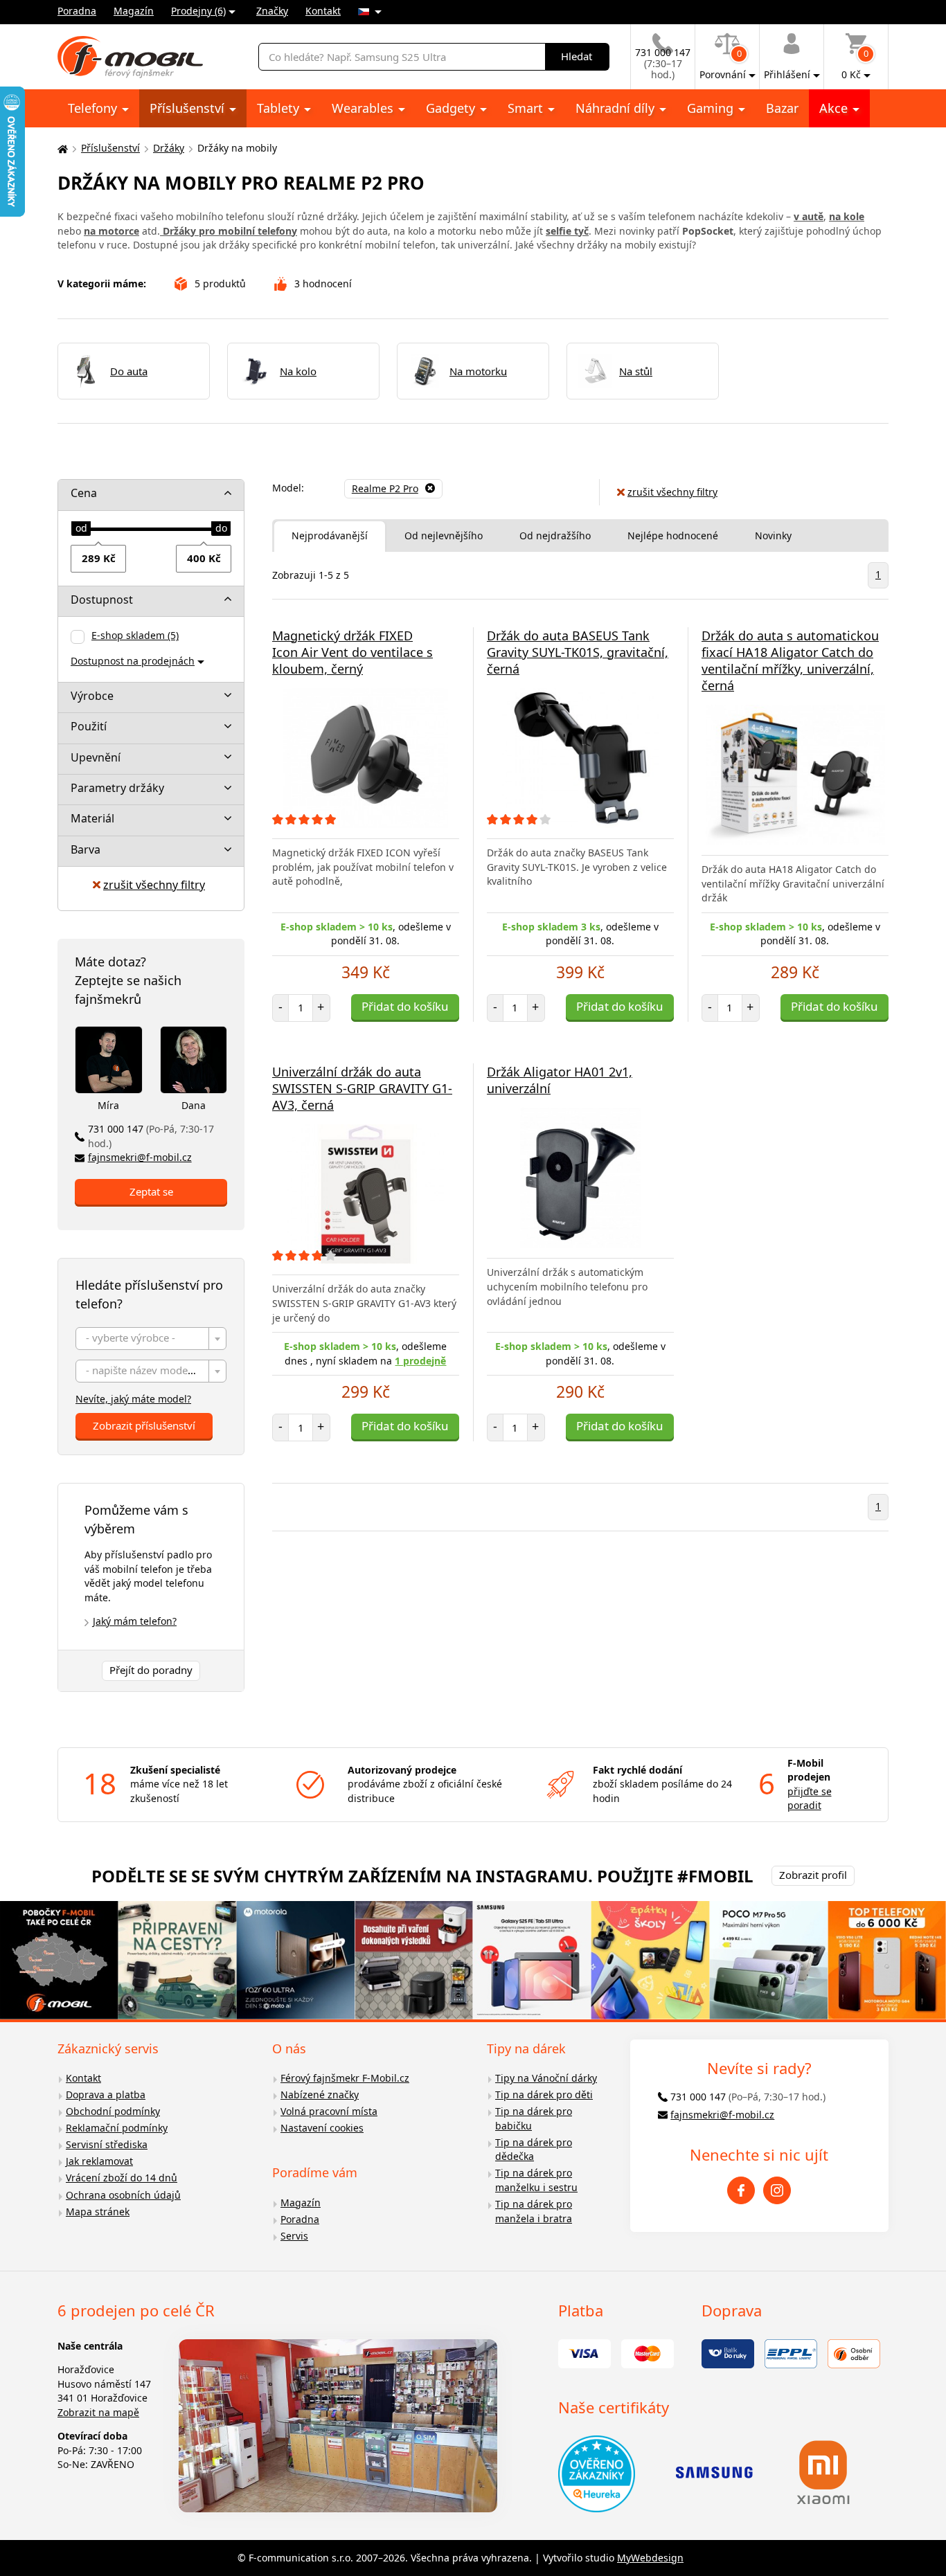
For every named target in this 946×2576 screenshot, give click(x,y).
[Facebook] (741, 2190)
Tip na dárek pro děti (544, 2095)
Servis (294, 2236)
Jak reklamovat (99, 2161)
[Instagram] (777, 2190)
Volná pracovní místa (329, 2111)
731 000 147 (151, 1136)
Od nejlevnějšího (444, 535)
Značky (272, 11)
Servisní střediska (107, 2144)
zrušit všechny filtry (154, 885)
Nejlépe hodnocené (673, 535)
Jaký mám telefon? (135, 1621)
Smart (527, 108)
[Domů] (61, 148)
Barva (86, 849)
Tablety (280, 108)
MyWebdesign (650, 2558)
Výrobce (92, 696)
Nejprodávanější (330, 535)
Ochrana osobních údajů (123, 2195)
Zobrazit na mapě (98, 2412)
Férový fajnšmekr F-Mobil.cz (345, 2078)
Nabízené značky (320, 2095)
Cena (84, 493)
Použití (89, 726)
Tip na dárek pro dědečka (534, 2150)
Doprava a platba (106, 2095)
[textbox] (151, 1339)
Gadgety (452, 108)
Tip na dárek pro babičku (534, 2118)
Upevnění (96, 757)
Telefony (94, 108)
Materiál (92, 818)
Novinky (773, 535)
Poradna (77, 11)
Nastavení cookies (322, 2128)
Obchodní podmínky (113, 2111)
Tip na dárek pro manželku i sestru (536, 2180)
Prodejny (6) (198, 11)
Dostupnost (102, 600)
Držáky (169, 148)
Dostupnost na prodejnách (133, 661)
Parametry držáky (117, 788)
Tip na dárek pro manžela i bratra (534, 2211)
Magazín (134, 11)
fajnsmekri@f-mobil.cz (140, 1157)
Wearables (364, 108)
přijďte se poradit (810, 1799)
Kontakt (323, 11)
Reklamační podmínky (117, 2128)
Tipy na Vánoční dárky (546, 2078)
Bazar (782, 108)
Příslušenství (189, 108)
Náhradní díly (617, 108)
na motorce (111, 231)
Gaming (712, 108)
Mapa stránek (98, 2212)
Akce (835, 108)
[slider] (81, 529)
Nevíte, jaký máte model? (133, 1399)
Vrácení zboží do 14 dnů (122, 2178)
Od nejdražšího (555, 535)
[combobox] (151, 1339)
